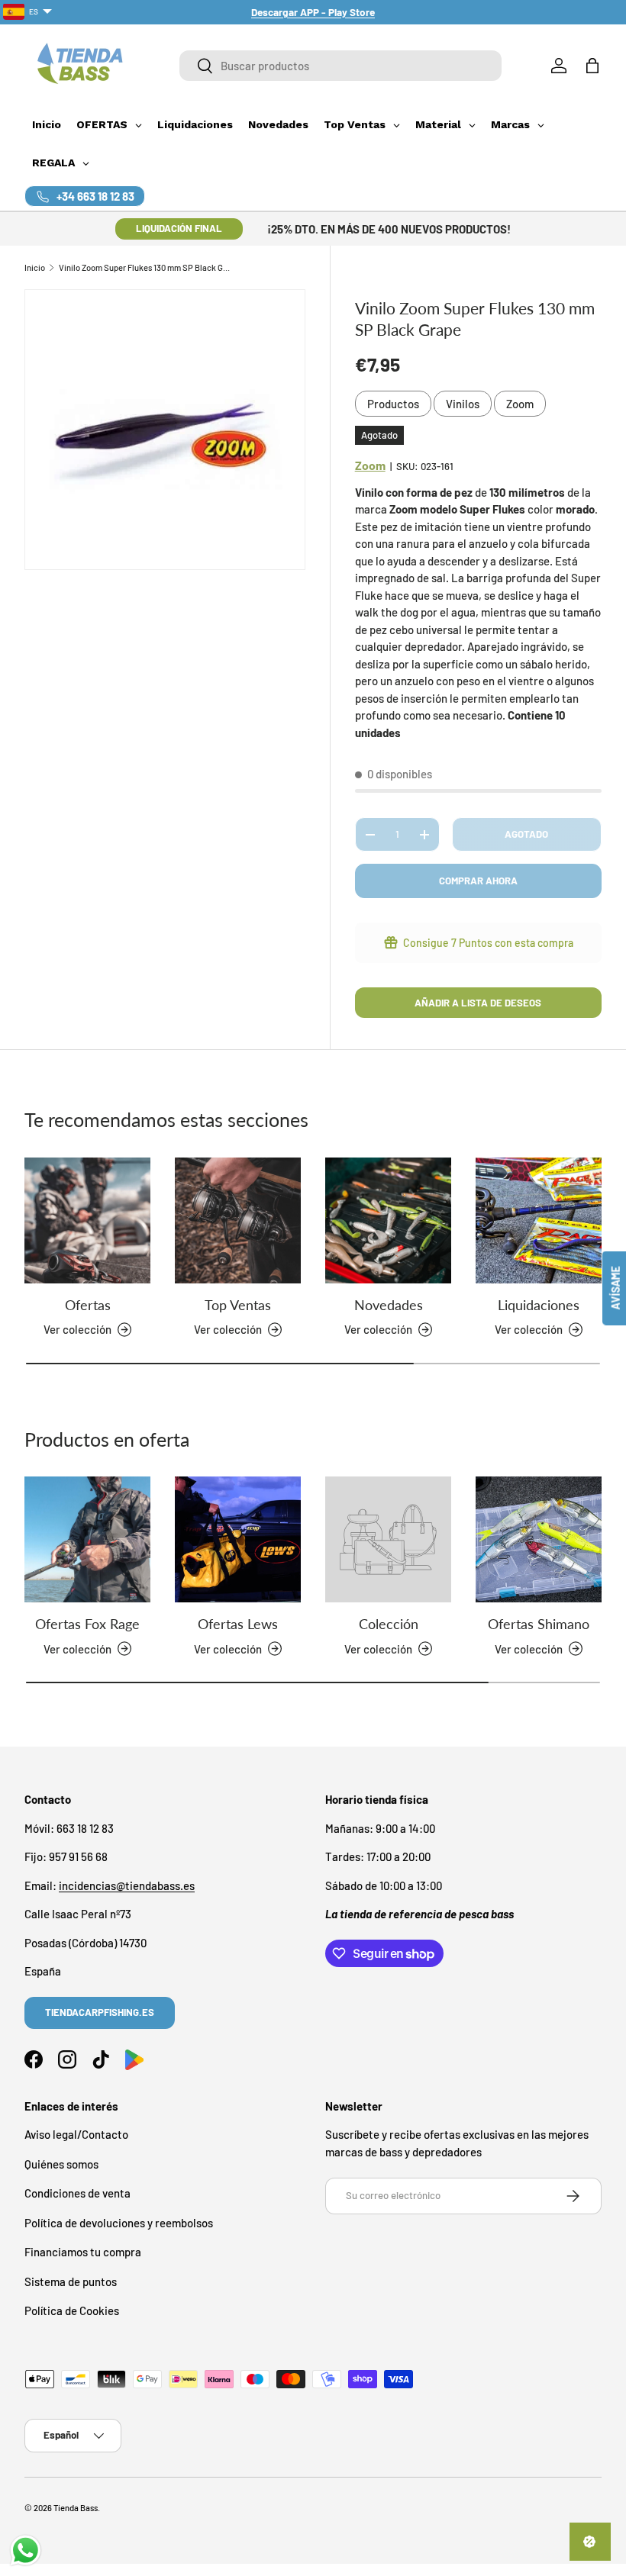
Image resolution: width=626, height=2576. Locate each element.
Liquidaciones (539, 1305)
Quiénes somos (61, 2164)
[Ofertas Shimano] (539, 1539)
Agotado (526, 834)
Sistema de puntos (71, 2281)
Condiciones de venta (77, 2193)
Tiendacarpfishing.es (100, 2012)
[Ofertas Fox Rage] (87, 1539)
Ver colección (378, 1649)
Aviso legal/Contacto (76, 2134)
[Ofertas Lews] (238, 1539)
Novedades (389, 1305)
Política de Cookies (72, 2310)
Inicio (35, 267)
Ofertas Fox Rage (87, 1624)
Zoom (520, 404)
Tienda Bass (76, 2508)
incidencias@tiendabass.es (127, 1885)
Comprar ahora (478, 881)
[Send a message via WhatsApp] (26, 2550)
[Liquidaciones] (539, 1220)
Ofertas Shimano (539, 1624)
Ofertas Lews (238, 1624)
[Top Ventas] (238, 1220)
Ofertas (88, 1305)
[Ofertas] (87, 1220)
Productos (393, 404)
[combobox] (340, 66)
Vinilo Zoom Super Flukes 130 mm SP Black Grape (145, 267)
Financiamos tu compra (83, 2252)
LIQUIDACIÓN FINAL (179, 228)
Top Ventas (238, 1305)
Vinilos (463, 404)
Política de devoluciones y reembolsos (119, 2223)
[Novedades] (388, 1220)
